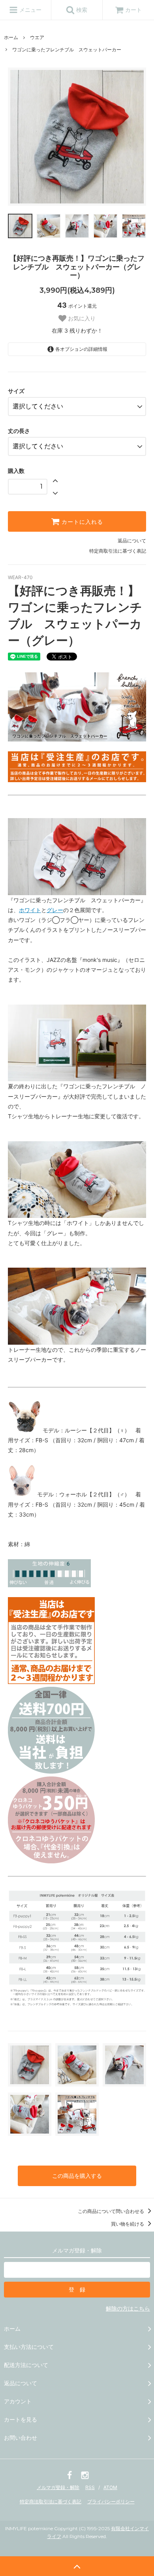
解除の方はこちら (128, 2308)
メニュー (30, 10)
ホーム (11, 37)
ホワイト (30, 910)
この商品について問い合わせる (112, 2211)
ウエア (37, 37)
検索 (81, 10)
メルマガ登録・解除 (58, 2487)
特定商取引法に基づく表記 (118, 551)
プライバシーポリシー (111, 2502)
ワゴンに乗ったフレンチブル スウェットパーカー (67, 50)
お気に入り (81, 318)
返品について (132, 541)
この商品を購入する (77, 2176)
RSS (90, 2487)
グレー (55, 910)
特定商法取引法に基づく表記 (51, 2502)
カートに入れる (81, 521)
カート (133, 10)
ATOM (110, 2487)
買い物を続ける (128, 2224)
